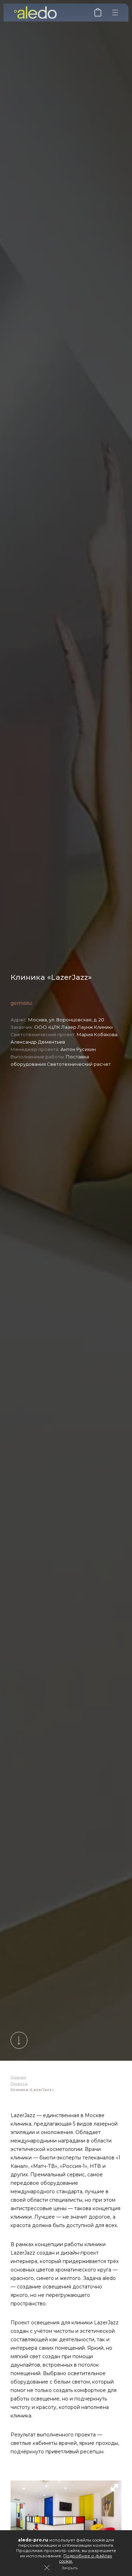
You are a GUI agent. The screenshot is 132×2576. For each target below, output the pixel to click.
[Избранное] (98, 15)
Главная (18, 2077)
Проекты (19, 2083)
